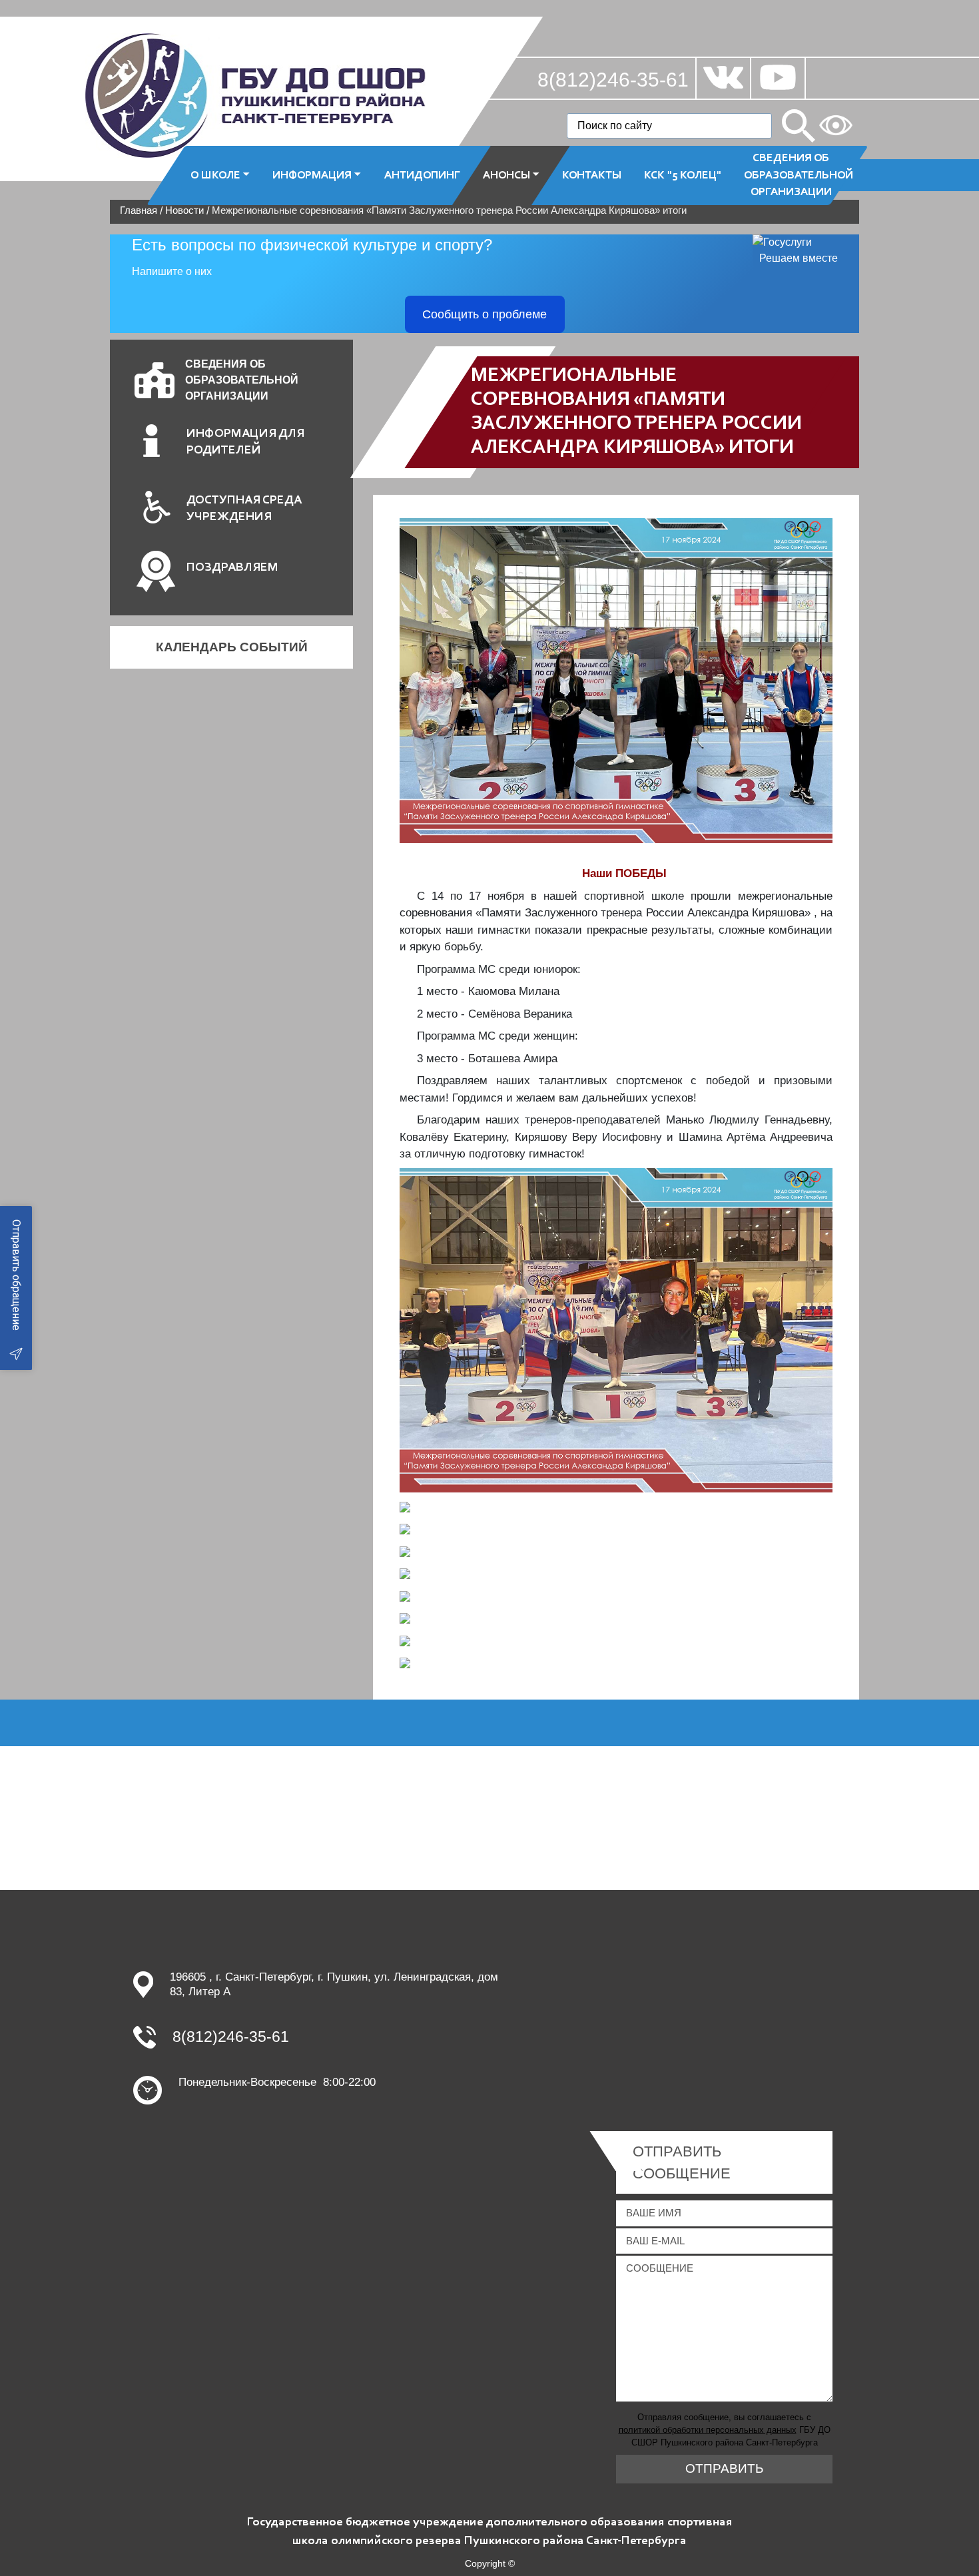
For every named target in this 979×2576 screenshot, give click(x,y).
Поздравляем (232, 568)
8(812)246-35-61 (613, 80)
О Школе (215, 175)
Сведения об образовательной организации (797, 175)
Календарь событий (232, 647)
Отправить (724, 2468)
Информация (312, 175)
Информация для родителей (245, 442)
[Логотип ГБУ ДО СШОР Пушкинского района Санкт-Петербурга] (256, 95)
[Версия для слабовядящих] (836, 125)
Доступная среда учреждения (244, 509)
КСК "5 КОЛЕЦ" (683, 175)
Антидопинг (422, 175)
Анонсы (506, 175)
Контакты (592, 175)
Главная (139, 210)
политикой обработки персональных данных (708, 2430)
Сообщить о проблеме (485, 314)
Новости (184, 210)
